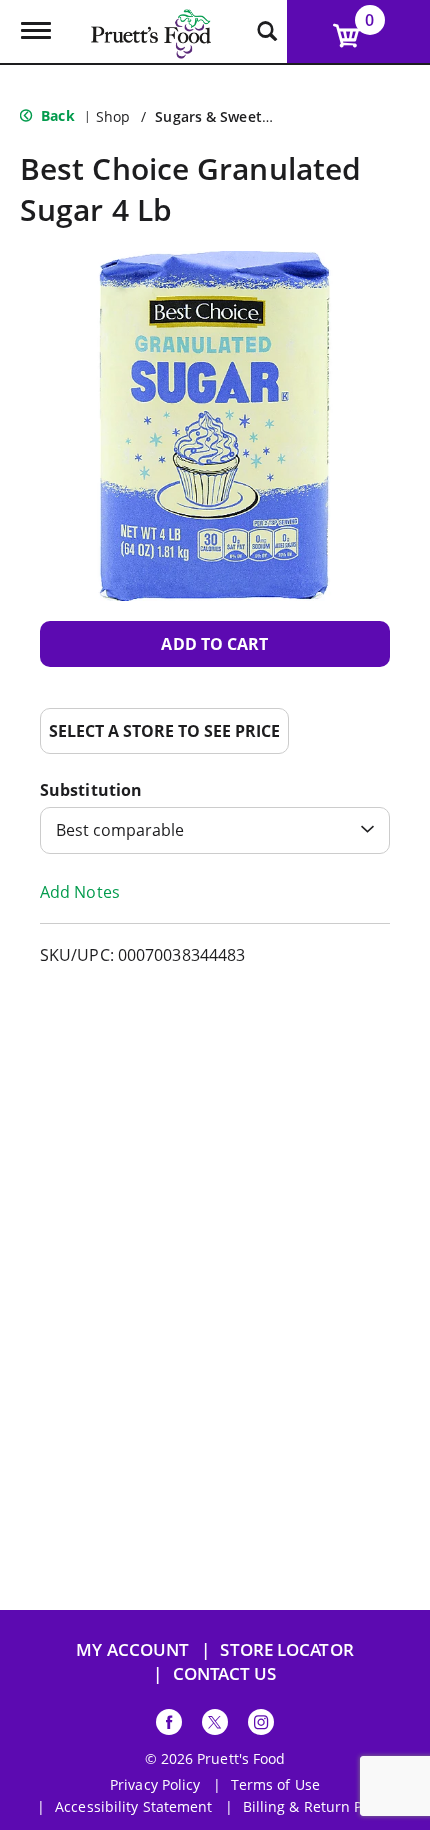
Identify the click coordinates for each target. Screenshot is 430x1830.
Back (56, 115)
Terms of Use (275, 1785)
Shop (113, 116)
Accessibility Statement (133, 1807)
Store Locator (286, 1649)
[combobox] (215, 830)
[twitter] (215, 1725)
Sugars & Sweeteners (227, 116)
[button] (215, 644)
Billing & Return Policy (318, 1807)
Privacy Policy (155, 1785)
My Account (132, 1649)
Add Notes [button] (80, 892)
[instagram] (261, 1725)
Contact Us (225, 1673)
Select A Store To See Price (164, 731)
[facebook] (169, 1725)
